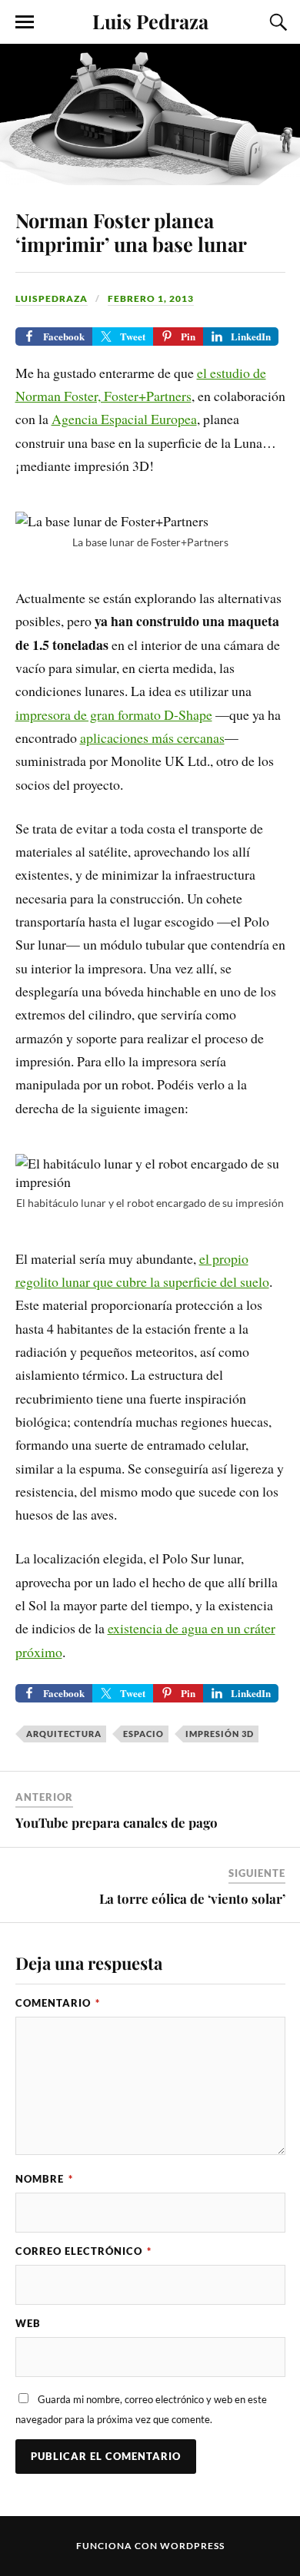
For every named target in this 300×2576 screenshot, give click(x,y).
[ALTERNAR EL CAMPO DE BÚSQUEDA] (276, 22)
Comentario (58, 2003)
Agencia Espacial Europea (124, 419)
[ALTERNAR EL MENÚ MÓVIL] (25, 22)
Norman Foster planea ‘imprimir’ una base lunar (131, 232)
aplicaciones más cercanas (152, 738)
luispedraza (52, 298)
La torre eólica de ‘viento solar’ (192, 1898)
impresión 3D (220, 1734)
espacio (143, 1734)
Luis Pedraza (150, 21)
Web (28, 2323)
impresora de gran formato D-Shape (114, 714)
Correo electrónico (83, 2251)
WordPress (192, 2546)
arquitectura (64, 1734)
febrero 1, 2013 (151, 298)
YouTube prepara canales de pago (117, 1822)
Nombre (44, 2179)
